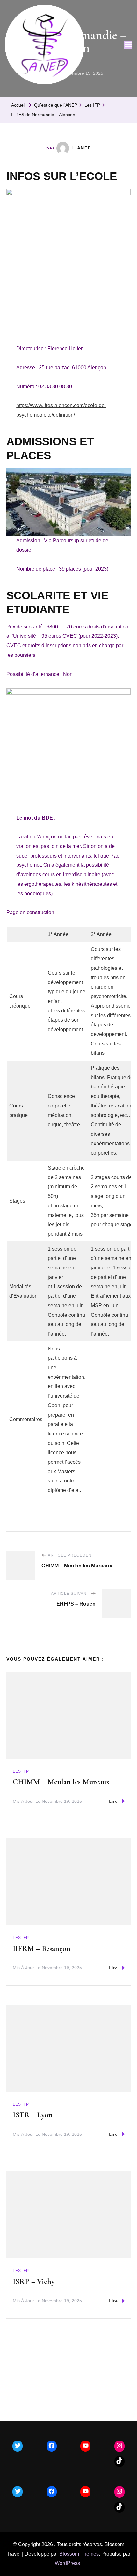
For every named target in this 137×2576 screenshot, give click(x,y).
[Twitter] (18, 2446)
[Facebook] (52, 2446)
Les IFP (21, 1771)
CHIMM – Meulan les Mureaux (61, 1782)
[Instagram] (119, 2446)
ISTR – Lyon (33, 2115)
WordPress (67, 2563)
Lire (113, 1801)
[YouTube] (85, 2446)
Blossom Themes (79, 2554)
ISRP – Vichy (34, 2282)
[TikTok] (119, 2461)
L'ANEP (82, 148)
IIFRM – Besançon (42, 1949)
